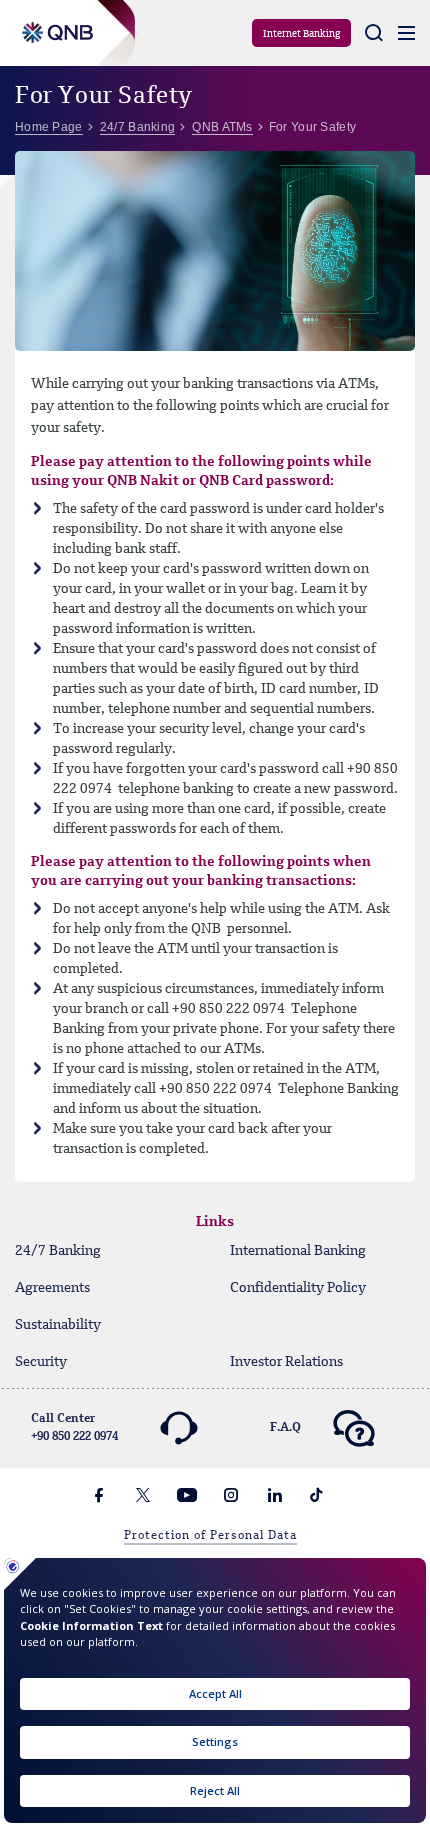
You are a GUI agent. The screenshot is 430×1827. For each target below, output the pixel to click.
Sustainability (58, 1325)
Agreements (52, 1288)
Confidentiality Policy (298, 1288)
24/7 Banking (58, 1251)
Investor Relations (286, 1362)
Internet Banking (301, 34)
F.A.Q (285, 1428)
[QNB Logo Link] (54, 21)
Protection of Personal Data (210, 1536)
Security (41, 1362)
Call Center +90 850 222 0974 (74, 1428)
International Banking (298, 1251)
